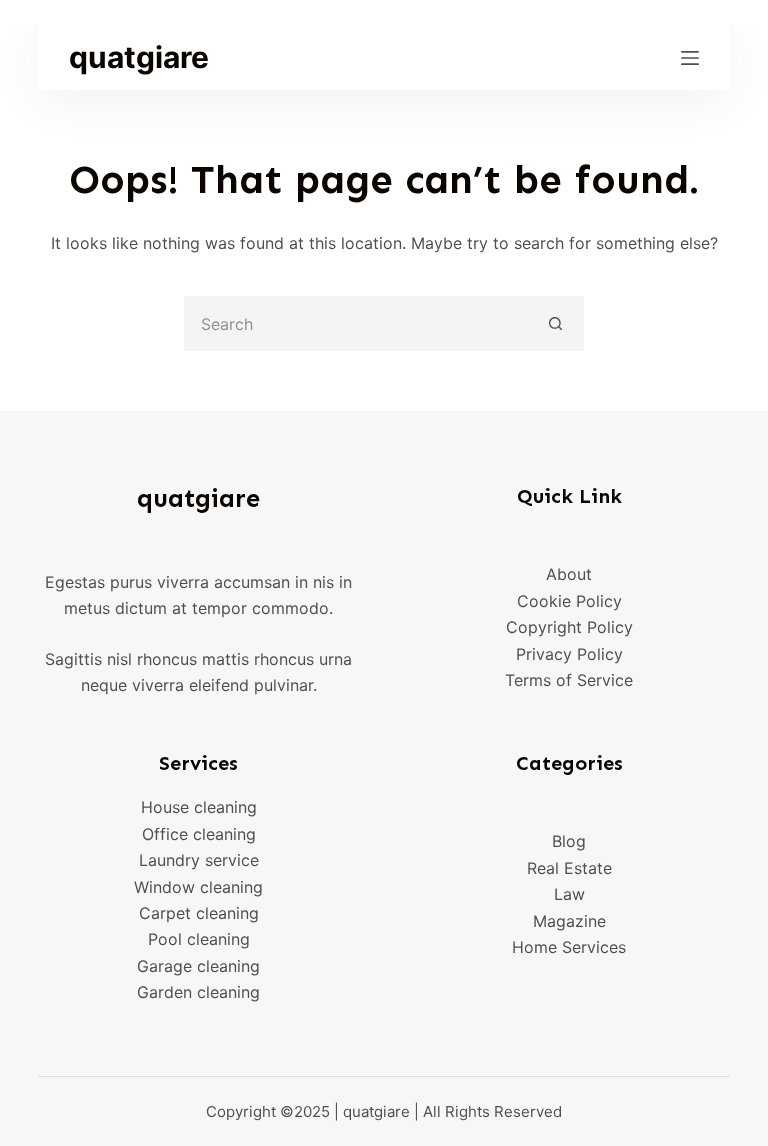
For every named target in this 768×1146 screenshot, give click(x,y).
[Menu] (690, 58)
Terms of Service (569, 680)
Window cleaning (198, 887)
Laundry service (199, 860)
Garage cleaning (198, 966)
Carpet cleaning (199, 913)
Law (569, 894)
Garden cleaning (198, 992)
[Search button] (556, 323)
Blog (569, 841)
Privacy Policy (569, 654)
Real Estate (569, 868)
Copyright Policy (569, 627)
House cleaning (199, 807)
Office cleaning (199, 834)
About (569, 574)
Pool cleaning (199, 939)
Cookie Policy (569, 601)
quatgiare (139, 57)
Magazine (569, 921)
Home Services (569, 947)
